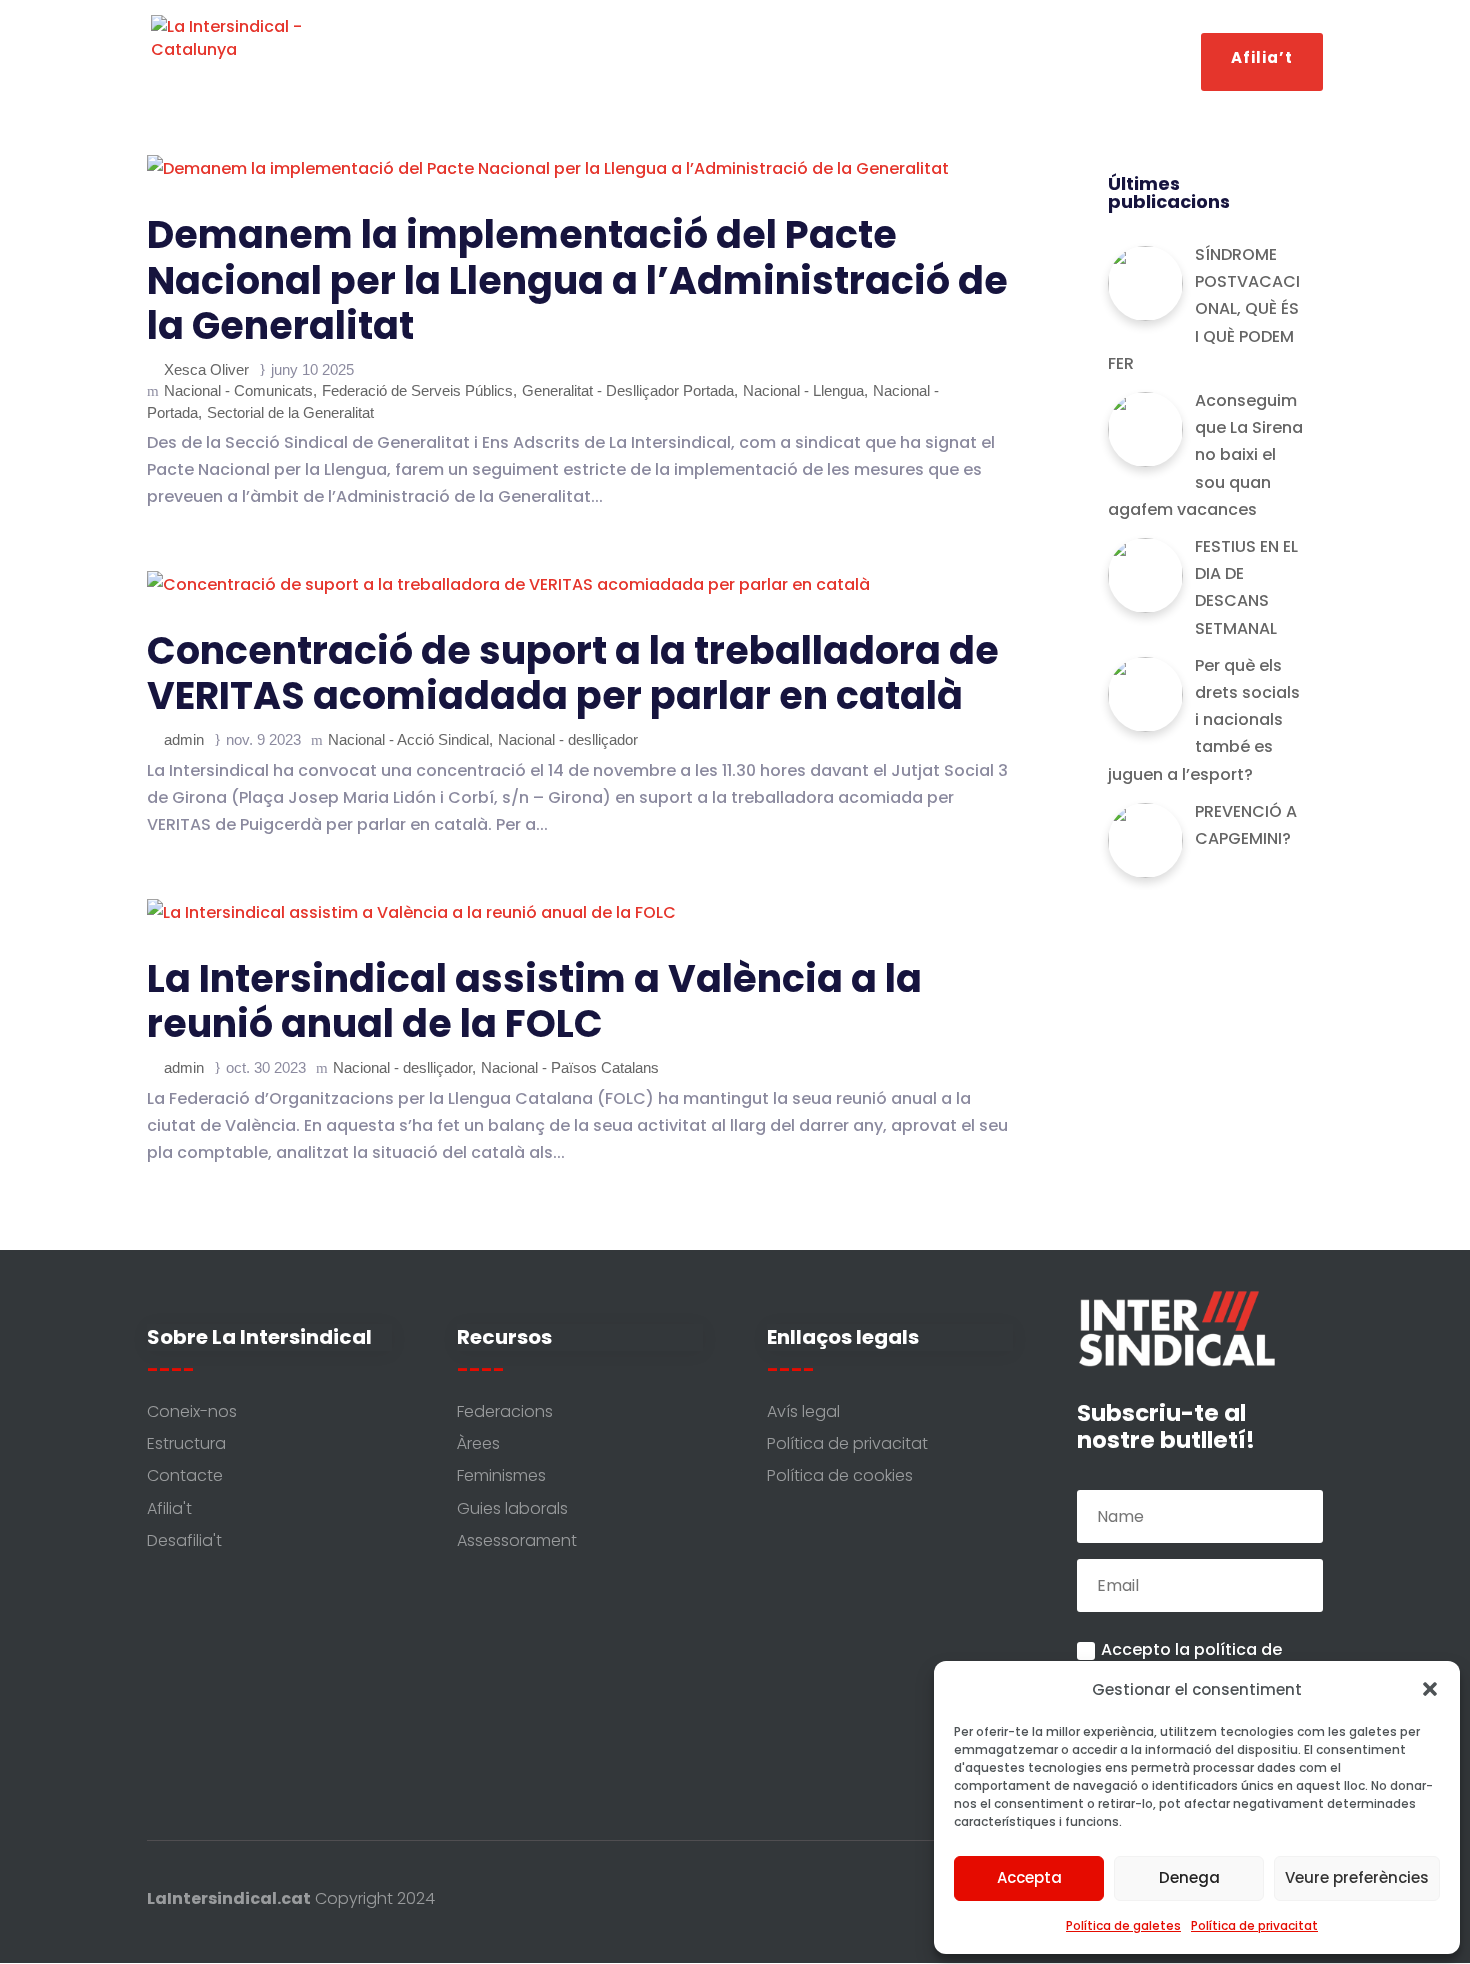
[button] (1430, 1689)
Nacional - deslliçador (568, 739)
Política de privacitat (1254, 1925)
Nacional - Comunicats (238, 390)
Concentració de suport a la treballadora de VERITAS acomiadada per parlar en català (573, 673)
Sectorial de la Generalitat (290, 412)
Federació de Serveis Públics (417, 390)
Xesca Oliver (206, 369)
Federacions (1019, 60)
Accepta (1029, 1877)
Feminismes (893, 60)
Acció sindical (742, 60)
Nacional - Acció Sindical (408, 739)
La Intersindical (470, 60)
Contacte (1135, 60)
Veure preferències (1357, 1877)
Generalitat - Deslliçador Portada (628, 390)
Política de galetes (1123, 1925)
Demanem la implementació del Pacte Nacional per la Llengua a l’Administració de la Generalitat (577, 280)
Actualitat (619, 60)
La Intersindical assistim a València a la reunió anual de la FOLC (534, 1001)
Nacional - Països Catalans (570, 1067)
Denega (1189, 1877)
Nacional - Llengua (803, 390)
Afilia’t (1262, 63)
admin (184, 739)
